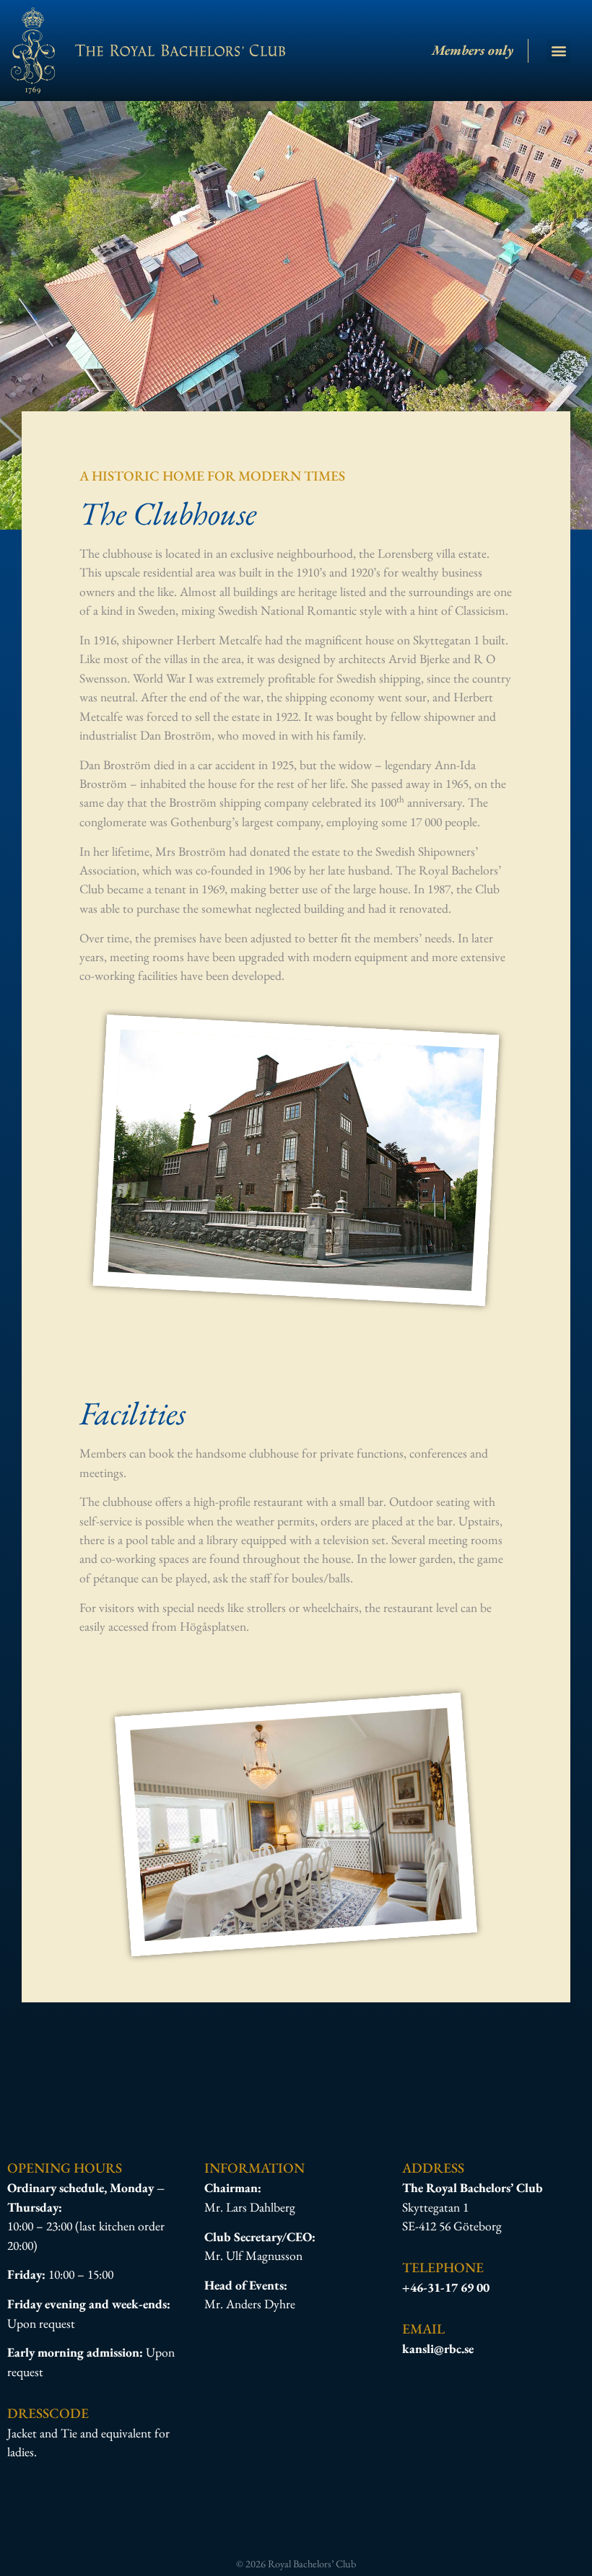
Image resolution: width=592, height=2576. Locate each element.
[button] (558, 51)
